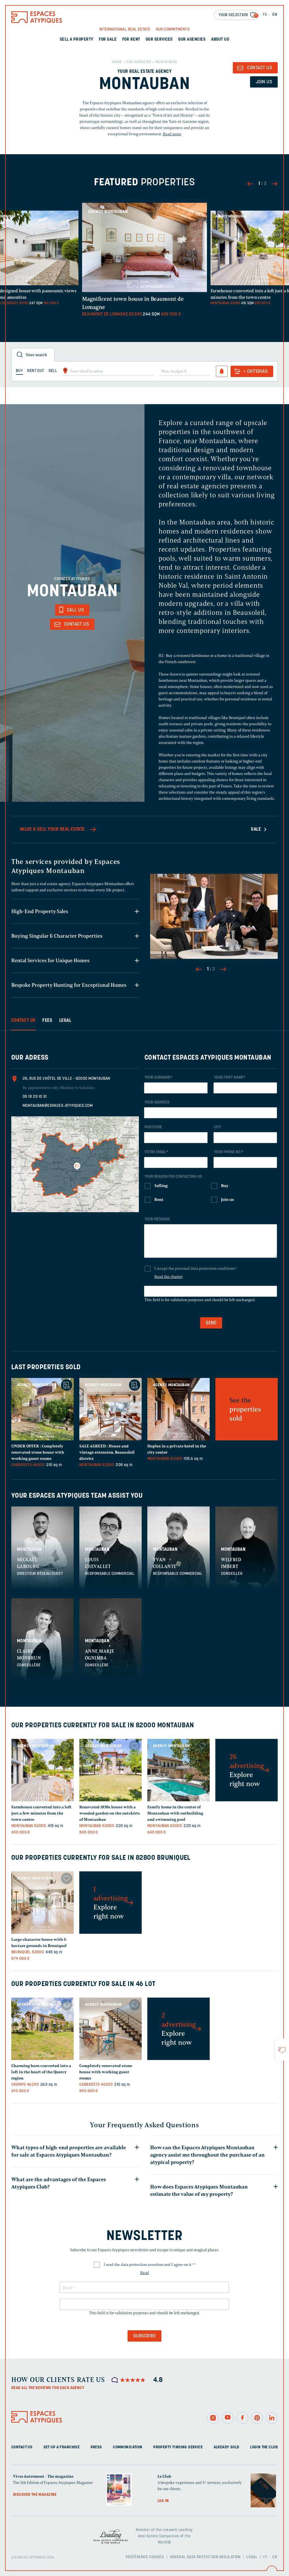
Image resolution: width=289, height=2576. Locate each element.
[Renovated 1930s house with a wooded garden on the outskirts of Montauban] (110, 1770)
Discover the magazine (35, 2495)
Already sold (226, 2447)
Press (96, 2447)
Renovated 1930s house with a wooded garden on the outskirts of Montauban (110, 1813)
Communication (128, 2447)
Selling (161, 1186)
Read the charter (168, 1277)
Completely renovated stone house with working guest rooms (38, 1452)
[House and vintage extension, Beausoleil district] (110, 1409)
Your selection (238, 15)
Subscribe (144, 2336)
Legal (252, 2557)
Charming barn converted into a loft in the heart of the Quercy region (41, 2072)
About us (220, 40)
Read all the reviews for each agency (48, 2388)
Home (117, 62)
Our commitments (173, 30)
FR (265, 15)
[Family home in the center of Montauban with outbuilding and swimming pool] (179, 1770)
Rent (159, 1200)
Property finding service (178, 2447)
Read (145, 2273)
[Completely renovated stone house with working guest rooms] (42, 1409)
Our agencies (192, 40)
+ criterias (255, 372)
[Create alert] (222, 371)
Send (211, 1323)
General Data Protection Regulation (205, 2557)
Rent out (36, 371)
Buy (225, 1186)
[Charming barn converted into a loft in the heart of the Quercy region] (42, 2029)
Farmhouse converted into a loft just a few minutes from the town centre (41, 1813)
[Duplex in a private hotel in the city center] (179, 1409)
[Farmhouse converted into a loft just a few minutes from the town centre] (42, 1770)
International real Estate (125, 30)
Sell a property (77, 40)
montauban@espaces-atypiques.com (58, 1106)
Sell (53, 371)
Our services (159, 40)
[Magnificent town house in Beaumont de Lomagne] (145, 245)
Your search (36, 355)
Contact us (22, 2447)
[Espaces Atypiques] (37, 22)
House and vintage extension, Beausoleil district (107, 1452)
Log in (163, 2501)
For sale (108, 40)
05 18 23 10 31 (35, 1097)
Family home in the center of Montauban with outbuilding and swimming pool (175, 1813)
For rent (131, 40)
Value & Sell (52, 829)
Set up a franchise (62, 2447)
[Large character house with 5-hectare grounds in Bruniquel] (42, 1903)
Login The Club (264, 2447)
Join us (264, 82)
